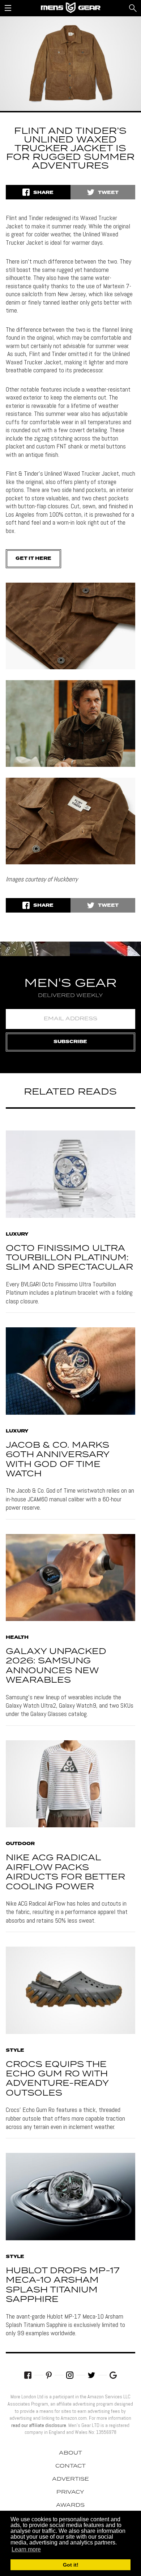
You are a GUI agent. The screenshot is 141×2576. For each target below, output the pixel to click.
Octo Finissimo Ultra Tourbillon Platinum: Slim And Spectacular (69, 1258)
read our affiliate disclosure (39, 2425)
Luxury (17, 1235)
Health (17, 1638)
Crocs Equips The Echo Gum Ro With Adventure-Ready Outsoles (57, 2079)
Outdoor (20, 1844)
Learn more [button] (26, 2549)
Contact (70, 2466)
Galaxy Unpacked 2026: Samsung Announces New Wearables (56, 1666)
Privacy (70, 2492)
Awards (70, 2505)
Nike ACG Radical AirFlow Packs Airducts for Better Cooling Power (65, 1872)
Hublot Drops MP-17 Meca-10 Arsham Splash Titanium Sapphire (63, 2285)
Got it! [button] (71, 2565)
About (70, 2453)
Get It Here (33, 559)
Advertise (70, 2479)
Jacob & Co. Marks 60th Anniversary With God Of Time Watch (57, 1460)
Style (15, 2051)
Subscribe (70, 1042)
